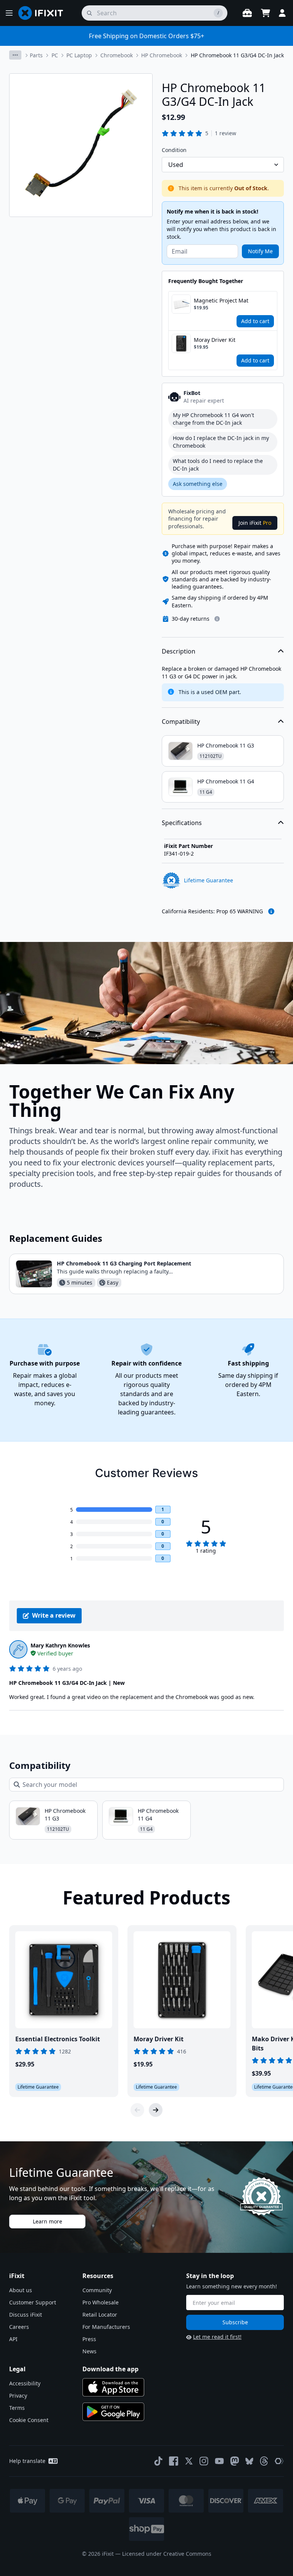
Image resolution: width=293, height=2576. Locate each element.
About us (21, 2290)
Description (179, 651)
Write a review (54, 1615)
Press (89, 2339)
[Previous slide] (137, 2110)
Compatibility (181, 722)
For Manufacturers (106, 2327)
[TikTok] (158, 2461)
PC (55, 55)
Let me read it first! (217, 2337)
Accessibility (25, 2383)
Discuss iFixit (26, 2315)
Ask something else (198, 484)
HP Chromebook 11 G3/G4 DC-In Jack (237, 55)
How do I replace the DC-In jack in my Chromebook (221, 442)
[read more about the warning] (271, 911)
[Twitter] (189, 2461)
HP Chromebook (162, 55)
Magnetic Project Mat (221, 300)
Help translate (27, 2461)
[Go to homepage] (44, 13)
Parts (36, 55)
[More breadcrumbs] (15, 55)
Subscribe (235, 2322)
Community (97, 2290)
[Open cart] (266, 13)
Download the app (110, 2369)
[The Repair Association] (279, 2461)
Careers (19, 2327)
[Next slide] (156, 2110)
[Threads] (264, 2461)
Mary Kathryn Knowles (60, 1645)
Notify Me (260, 251)
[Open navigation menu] (9, 13)
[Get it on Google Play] (113, 2412)
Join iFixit (255, 523)
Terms (17, 2408)
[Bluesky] (249, 2461)
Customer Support (33, 2302)
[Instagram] (204, 2461)
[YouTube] (219, 2461)
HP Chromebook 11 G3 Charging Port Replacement (124, 1263)
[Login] (282, 13)
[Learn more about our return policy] (217, 619)
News (89, 2351)
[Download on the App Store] (113, 2387)
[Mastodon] (235, 2461)
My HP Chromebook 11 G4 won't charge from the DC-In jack (213, 419)
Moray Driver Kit (215, 340)
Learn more (47, 2221)
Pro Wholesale (101, 2302)
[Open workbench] (247, 13)
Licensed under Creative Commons (167, 2554)
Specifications (182, 823)
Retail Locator (100, 2315)
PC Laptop (79, 55)
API (13, 2339)
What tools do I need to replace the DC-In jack (218, 465)
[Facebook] (174, 2461)
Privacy (18, 2396)
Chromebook (117, 55)
